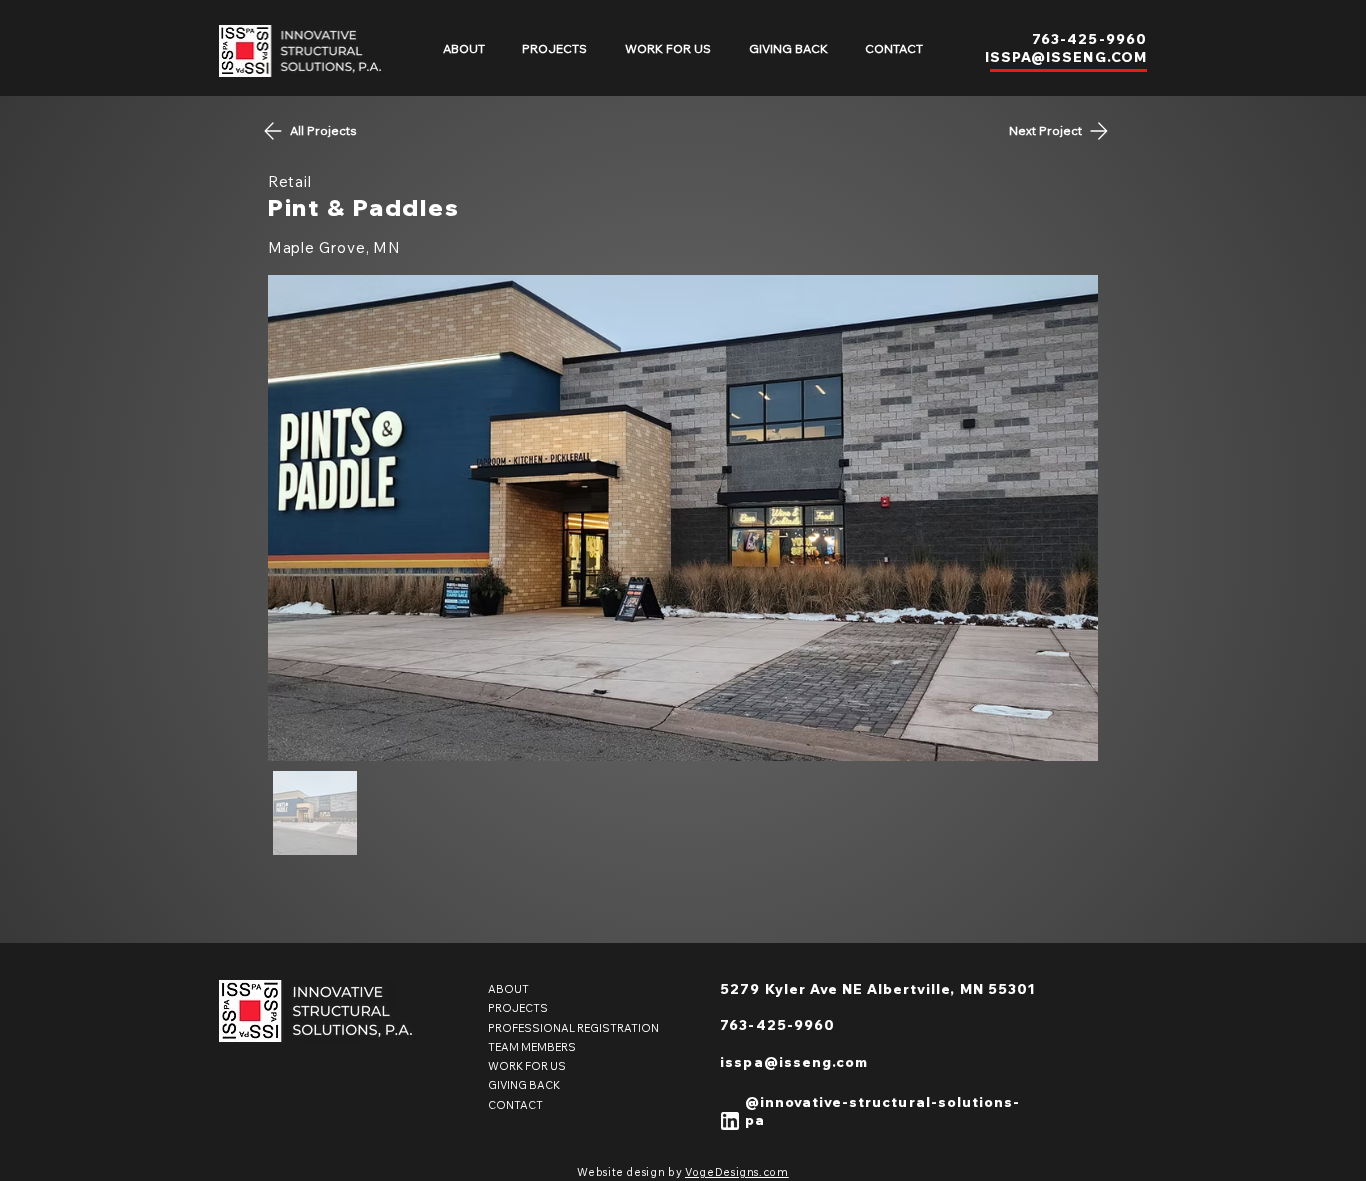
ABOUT (508, 989)
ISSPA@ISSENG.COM (1066, 57)
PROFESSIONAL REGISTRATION (573, 1028)
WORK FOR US (527, 1066)
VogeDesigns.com (737, 1172)
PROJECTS (518, 1008)
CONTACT (515, 1105)
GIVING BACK (524, 1085)
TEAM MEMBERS (532, 1047)
